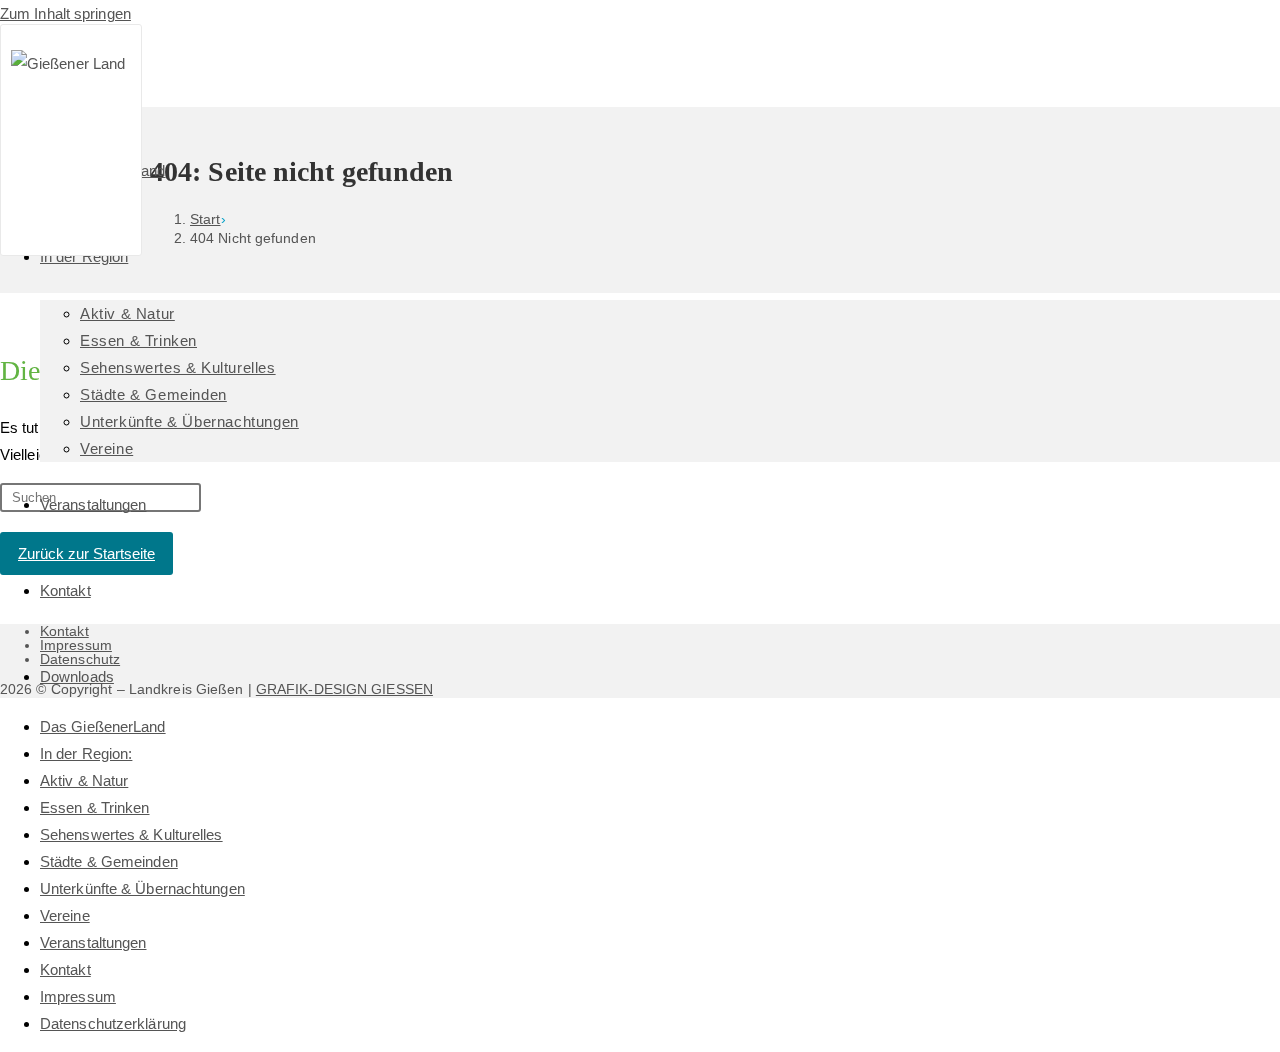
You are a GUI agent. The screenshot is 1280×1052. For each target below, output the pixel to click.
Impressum (78, 996)
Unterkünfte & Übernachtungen (142, 888)
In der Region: (86, 753)
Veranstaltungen (93, 942)
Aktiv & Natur (84, 780)
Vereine (65, 915)
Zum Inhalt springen (65, 13)
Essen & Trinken (95, 807)
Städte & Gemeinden (109, 861)
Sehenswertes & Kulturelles (131, 834)
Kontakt (65, 969)
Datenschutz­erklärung (113, 1023)
